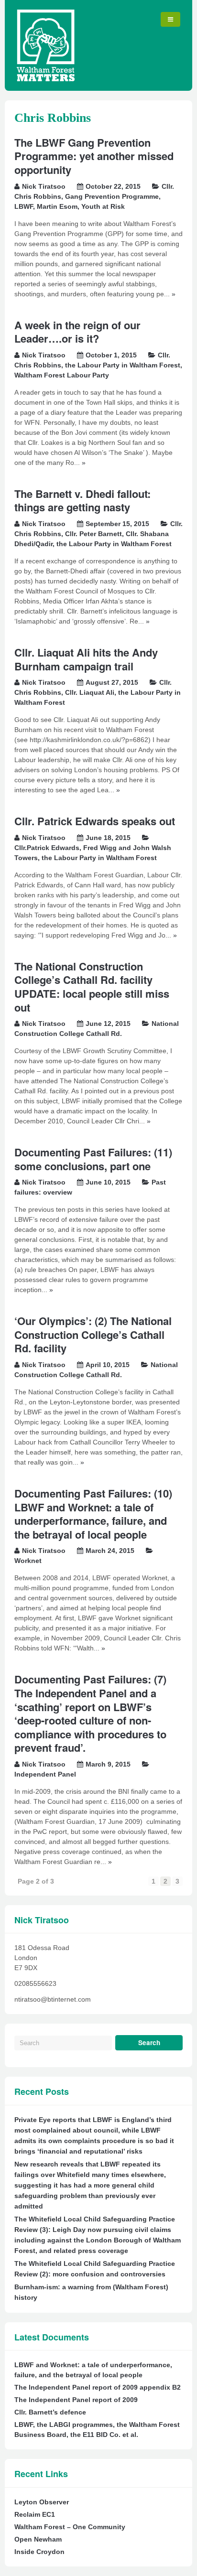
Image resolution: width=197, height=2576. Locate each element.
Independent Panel (45, 1774)
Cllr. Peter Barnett (93, 534)
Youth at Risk (103, 206)
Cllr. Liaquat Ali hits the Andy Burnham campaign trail (86, 659)
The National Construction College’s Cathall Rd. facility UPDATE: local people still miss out (92, 987)
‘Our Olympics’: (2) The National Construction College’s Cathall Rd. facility (93, 1334)
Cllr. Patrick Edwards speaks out (95, 821)
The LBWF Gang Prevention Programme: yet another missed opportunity (94, 156)
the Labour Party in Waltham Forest (123, 365)
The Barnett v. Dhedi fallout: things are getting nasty (82, 501)
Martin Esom (57, 206)
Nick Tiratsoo (44, 186)
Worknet (28, 1561)
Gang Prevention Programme (112, 196)
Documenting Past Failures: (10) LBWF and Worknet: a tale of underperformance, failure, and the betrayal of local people (93, 1514)
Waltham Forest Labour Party (62, 375)
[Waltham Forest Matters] (46, 79)
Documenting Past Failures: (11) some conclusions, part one (93, 1159)
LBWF (24, 206)
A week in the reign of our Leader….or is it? (77, 332)
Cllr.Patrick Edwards (47, 848)
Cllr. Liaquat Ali (90, 692)
